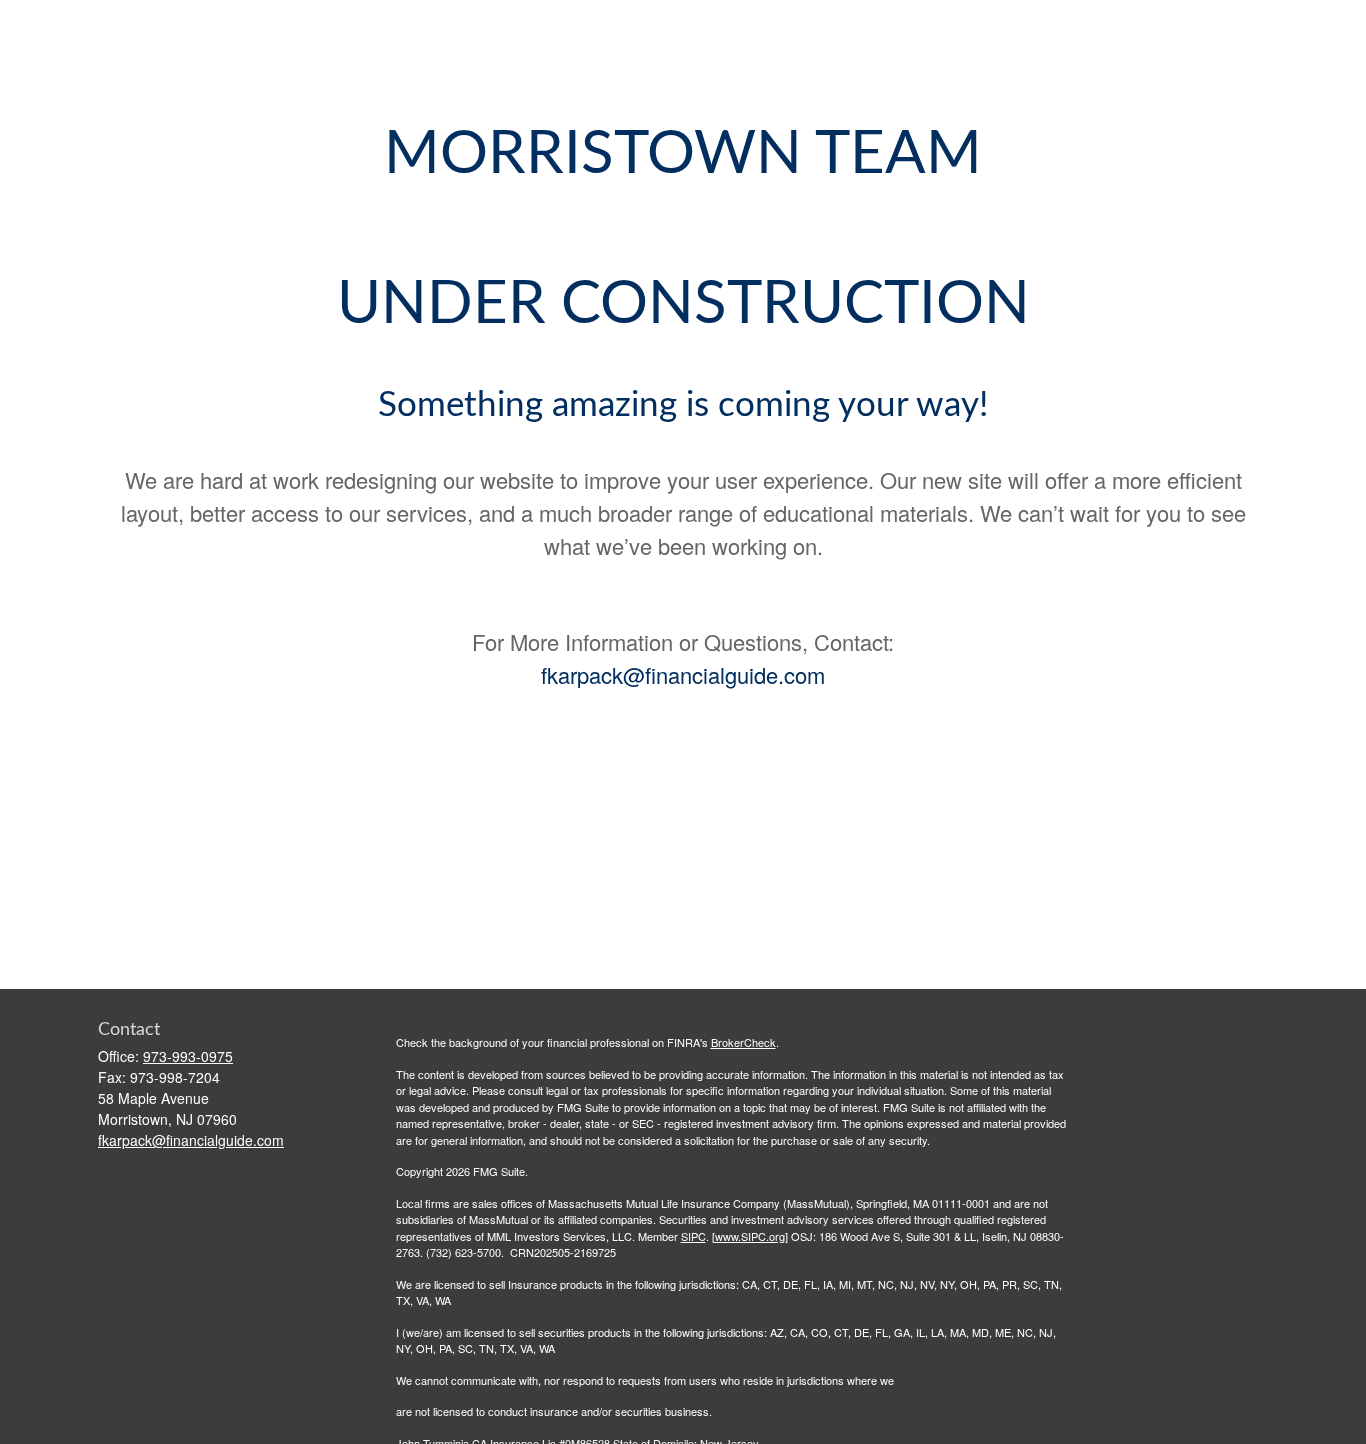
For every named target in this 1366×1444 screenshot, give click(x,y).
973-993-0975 (188, 1056)
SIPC (693, 1236)
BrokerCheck (743, 1042)
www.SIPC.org (750, 1236)
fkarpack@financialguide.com (683, 674)
